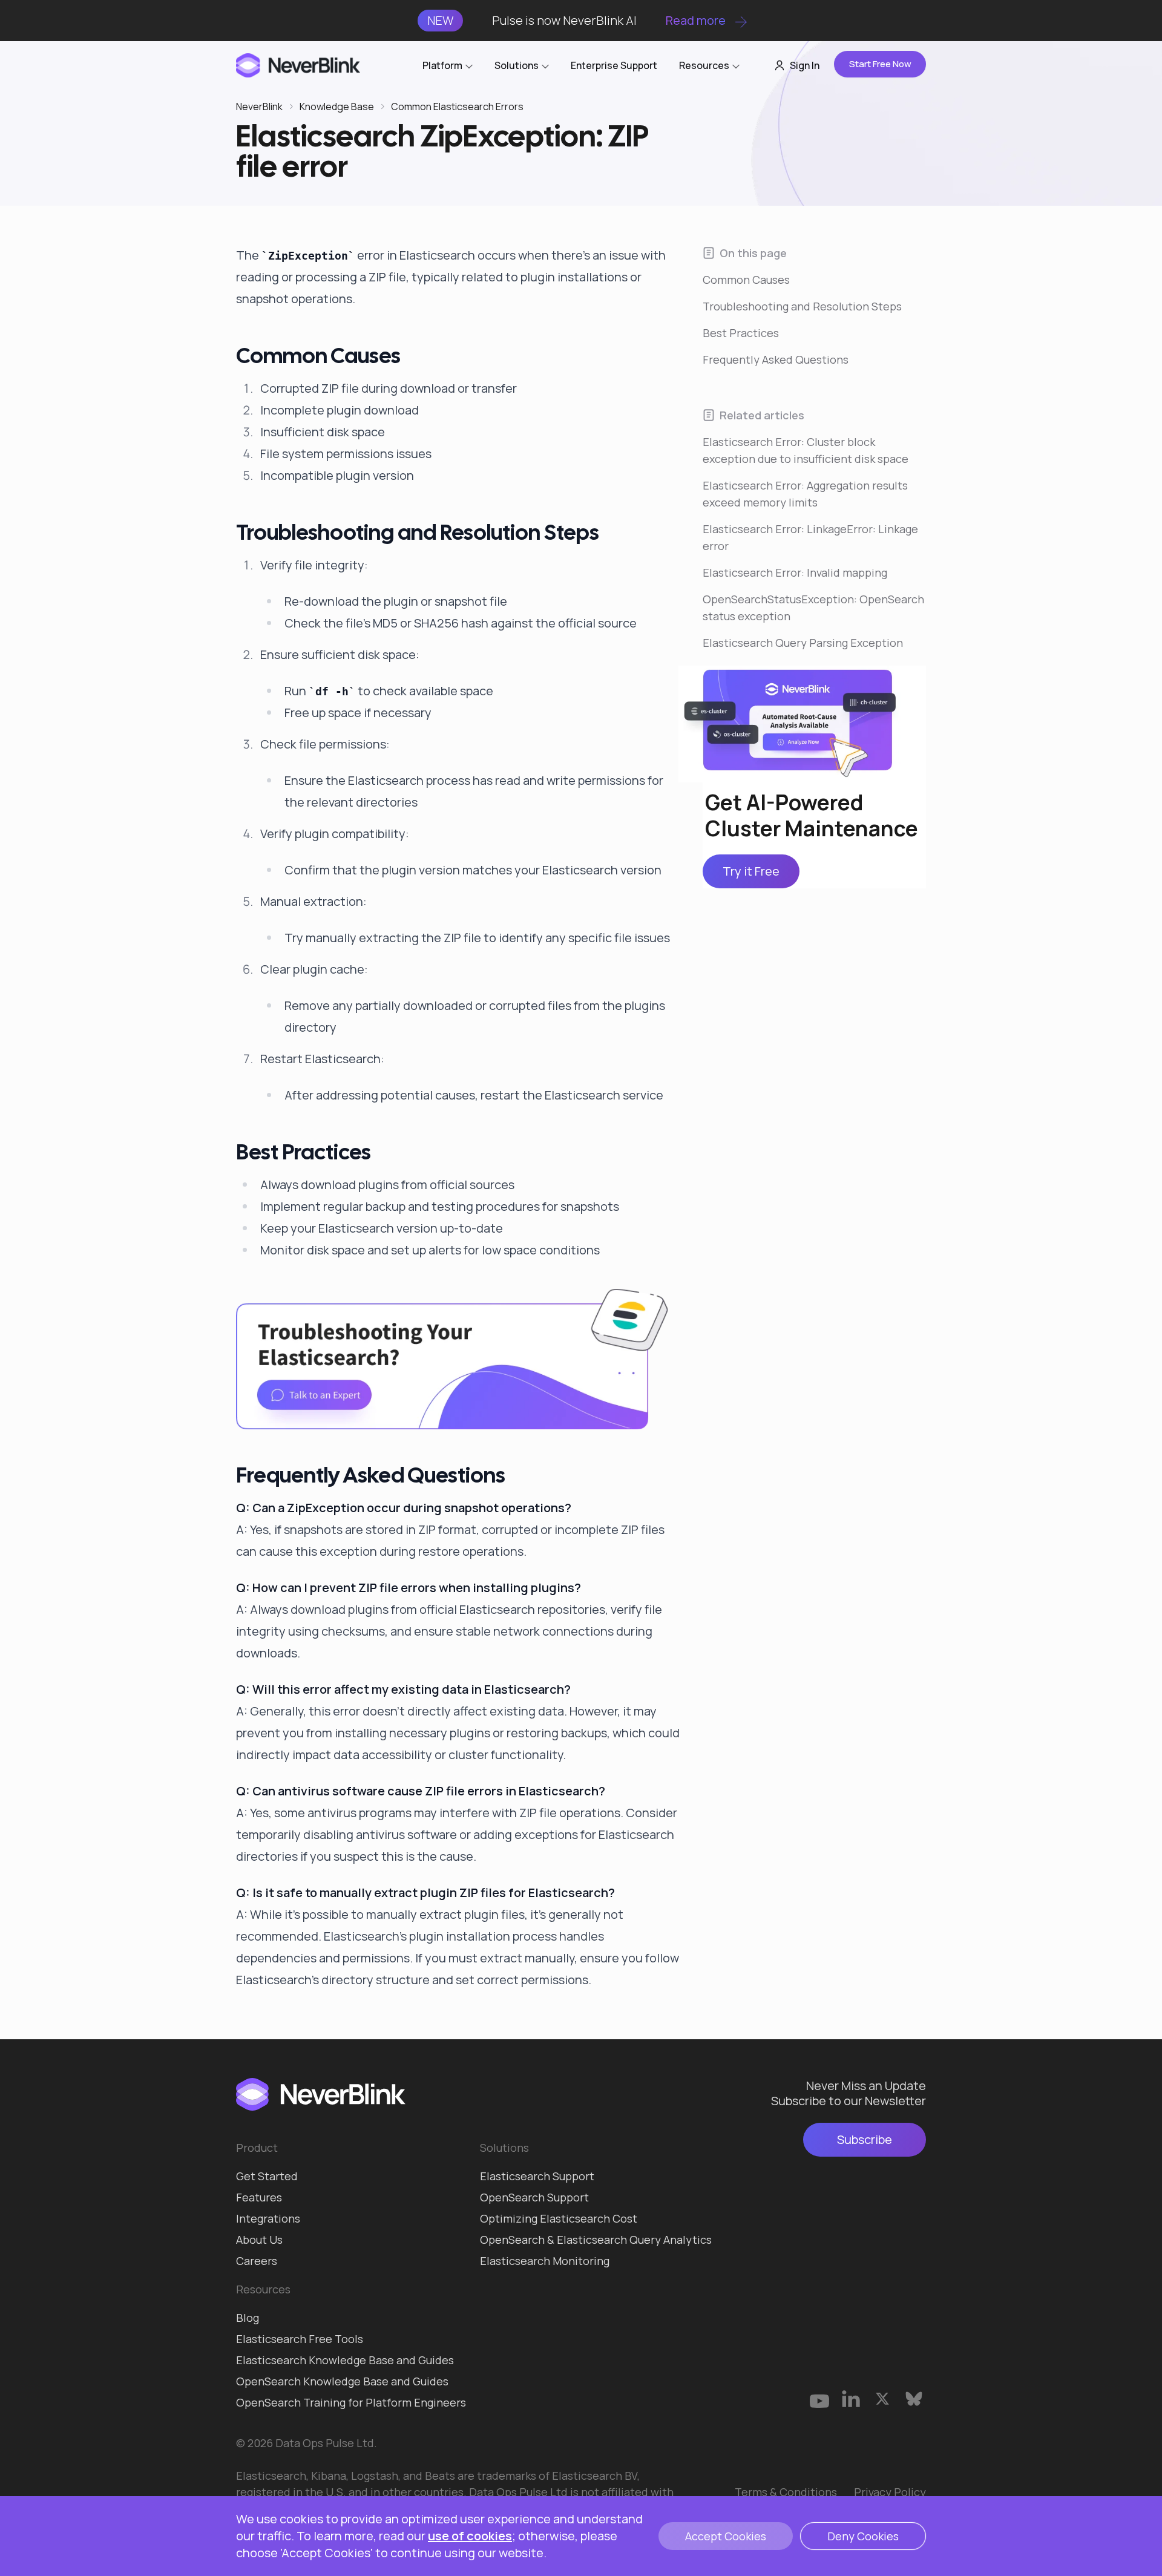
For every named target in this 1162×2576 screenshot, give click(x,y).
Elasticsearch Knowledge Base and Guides (345, 2360)
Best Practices (741, 333)
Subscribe (865, 2139)
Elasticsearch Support (537, 2176)
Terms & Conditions (786, 2492)
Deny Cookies (863, 2536)
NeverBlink (259, 107)
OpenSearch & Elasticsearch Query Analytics (596, 2240)
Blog (248, 2318)
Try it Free (751, 872)
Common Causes (746, 280)
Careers (257, 2261)
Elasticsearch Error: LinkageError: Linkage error (810, 537)
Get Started (267, 2176)
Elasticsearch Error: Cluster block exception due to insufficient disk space (806, 450)
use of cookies (470, 2536)
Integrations (268, 2218)
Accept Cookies (726, 2536)
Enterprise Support (614, 65)
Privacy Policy (890, 2492)
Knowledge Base (337, 107)
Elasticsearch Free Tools (300, 2339)
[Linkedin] (851, 2399)
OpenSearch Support (534, 2197)
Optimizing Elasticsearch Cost (559, 2218)
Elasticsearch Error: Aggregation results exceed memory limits (805, 494)
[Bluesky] (914, 2399)
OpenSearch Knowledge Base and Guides (342, 2381)
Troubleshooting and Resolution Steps (802, 306)
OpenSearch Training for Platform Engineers (351, 2402)
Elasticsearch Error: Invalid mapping (795, 572)
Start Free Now (880, 64)
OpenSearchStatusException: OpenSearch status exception (813, 608)
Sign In (805, 65)
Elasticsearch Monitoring (545, 2261)
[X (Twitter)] (882, 2399)
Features (259, 2197)
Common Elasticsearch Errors (457, 107)
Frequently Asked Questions (776, 359)
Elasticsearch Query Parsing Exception (803, 643)
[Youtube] (819, 2399)
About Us (259, 2240)
